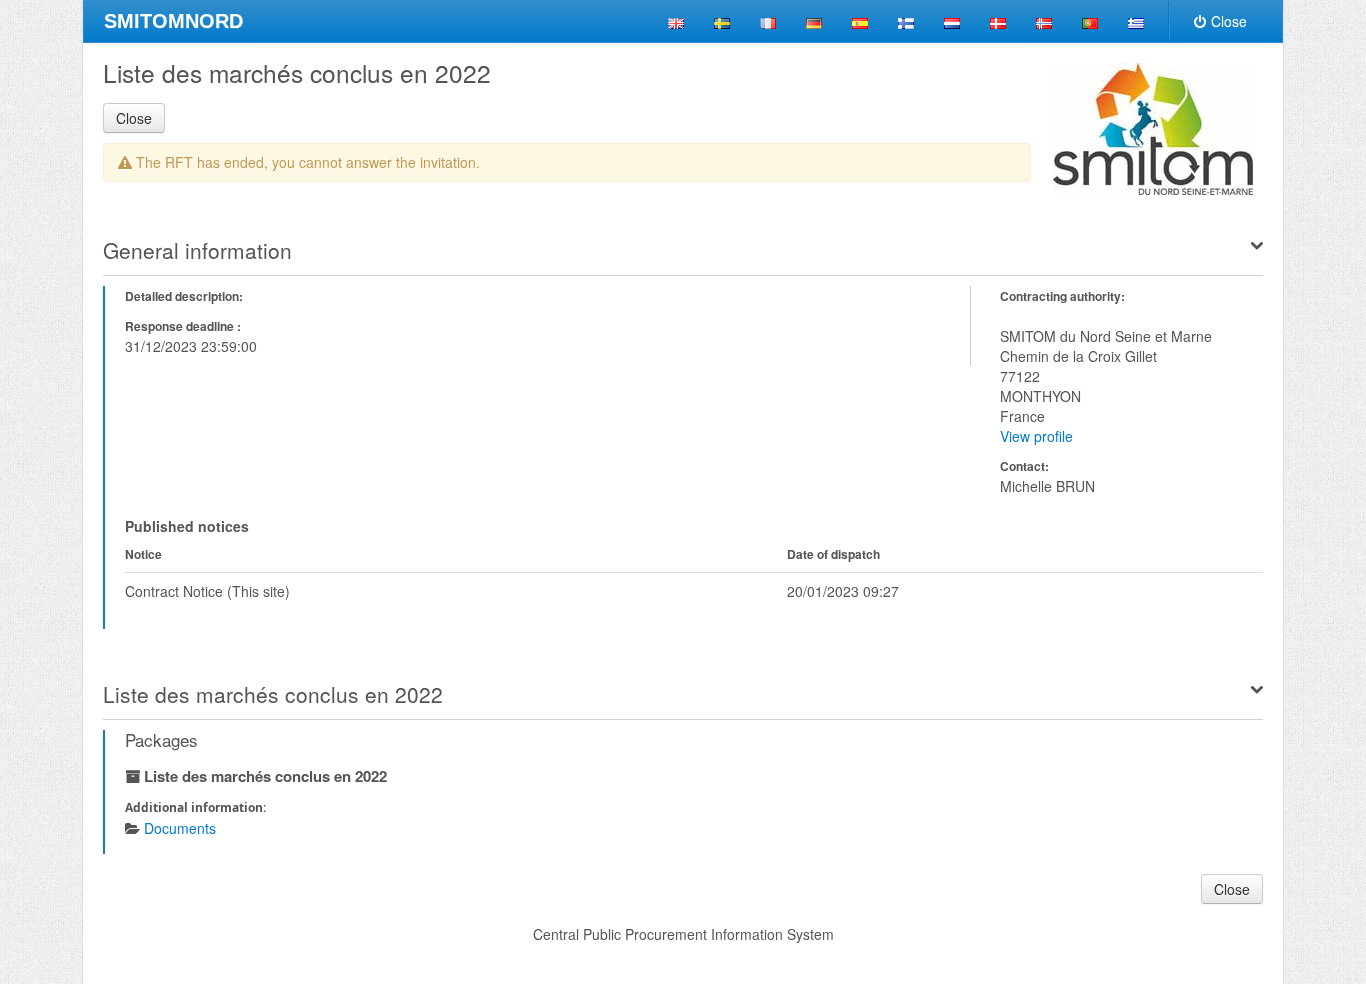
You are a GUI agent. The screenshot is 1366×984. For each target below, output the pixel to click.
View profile (1036, 436)
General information (197, 250)
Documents (180, 828)
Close (1229, 21)
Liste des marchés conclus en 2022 (273, 694)
